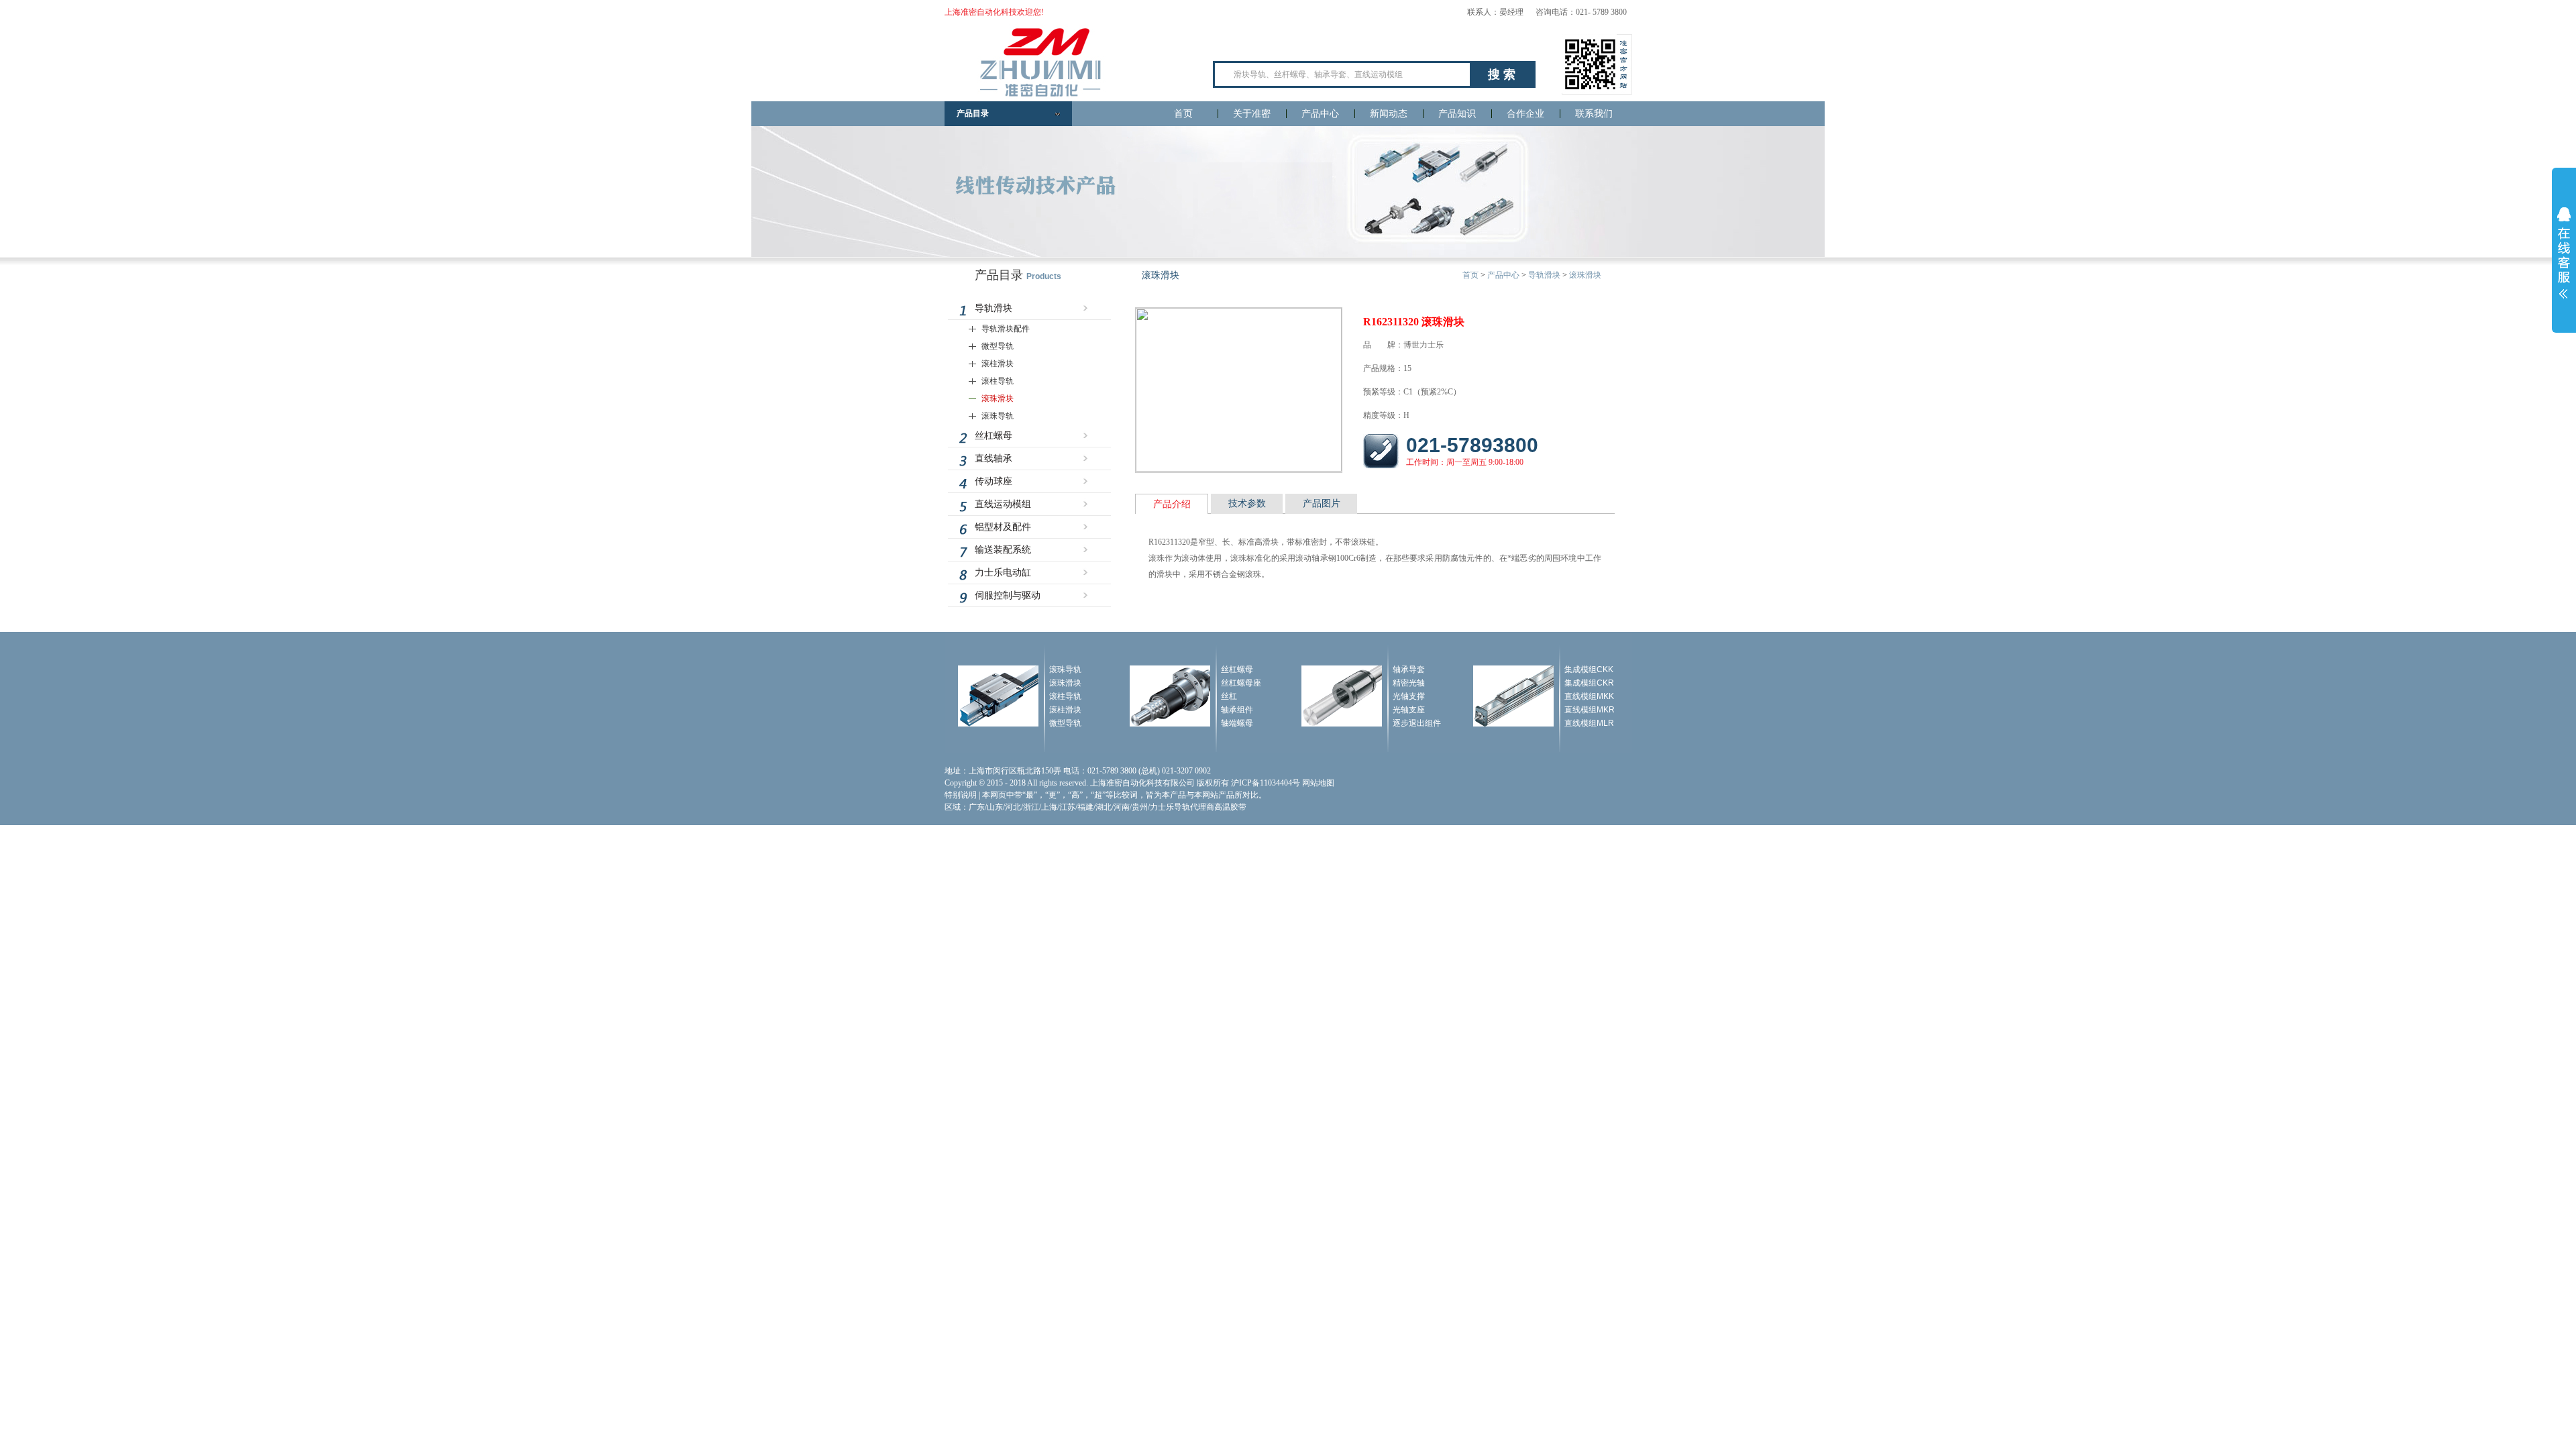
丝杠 (1229, 696)
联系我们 (1594, 114)
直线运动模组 (1003, 504)
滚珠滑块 (998, 398)
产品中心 (1320, 114)
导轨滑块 (994, 308)
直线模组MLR (1589, 723)
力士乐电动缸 (1003, 573)
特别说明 (961, 795)
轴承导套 (1409, 669)
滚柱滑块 (998, 364)
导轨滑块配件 (1006, 329)
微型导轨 (998, 346)
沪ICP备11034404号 (1266, 783)
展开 (2564, 253)
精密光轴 (1409, 683)
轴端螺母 (1237, 723)
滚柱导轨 (998, 381)
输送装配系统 (1003, 550)
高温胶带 (1230, 807)
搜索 (1503, 74)
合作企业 (1525, 114)
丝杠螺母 (994, 436)
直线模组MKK (1589, 696)
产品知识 (1457, 114)
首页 (1183, 114)
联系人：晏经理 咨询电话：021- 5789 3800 (1547, 12)
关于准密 (1252, 114)
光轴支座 (1409, 710)
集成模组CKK (1589, 669)
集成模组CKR (1589, 683)
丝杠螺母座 (1241, 683)
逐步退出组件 (1417, 723)
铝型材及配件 (1003, 527)
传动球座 (994, 481)
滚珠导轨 (998, 416)
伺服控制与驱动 (1008, 595)
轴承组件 (1237, 710)
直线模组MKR (1590, 710)
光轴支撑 (1409, 696)
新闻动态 (1389, 114)
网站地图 (1318, 783)
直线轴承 (994, 459)
